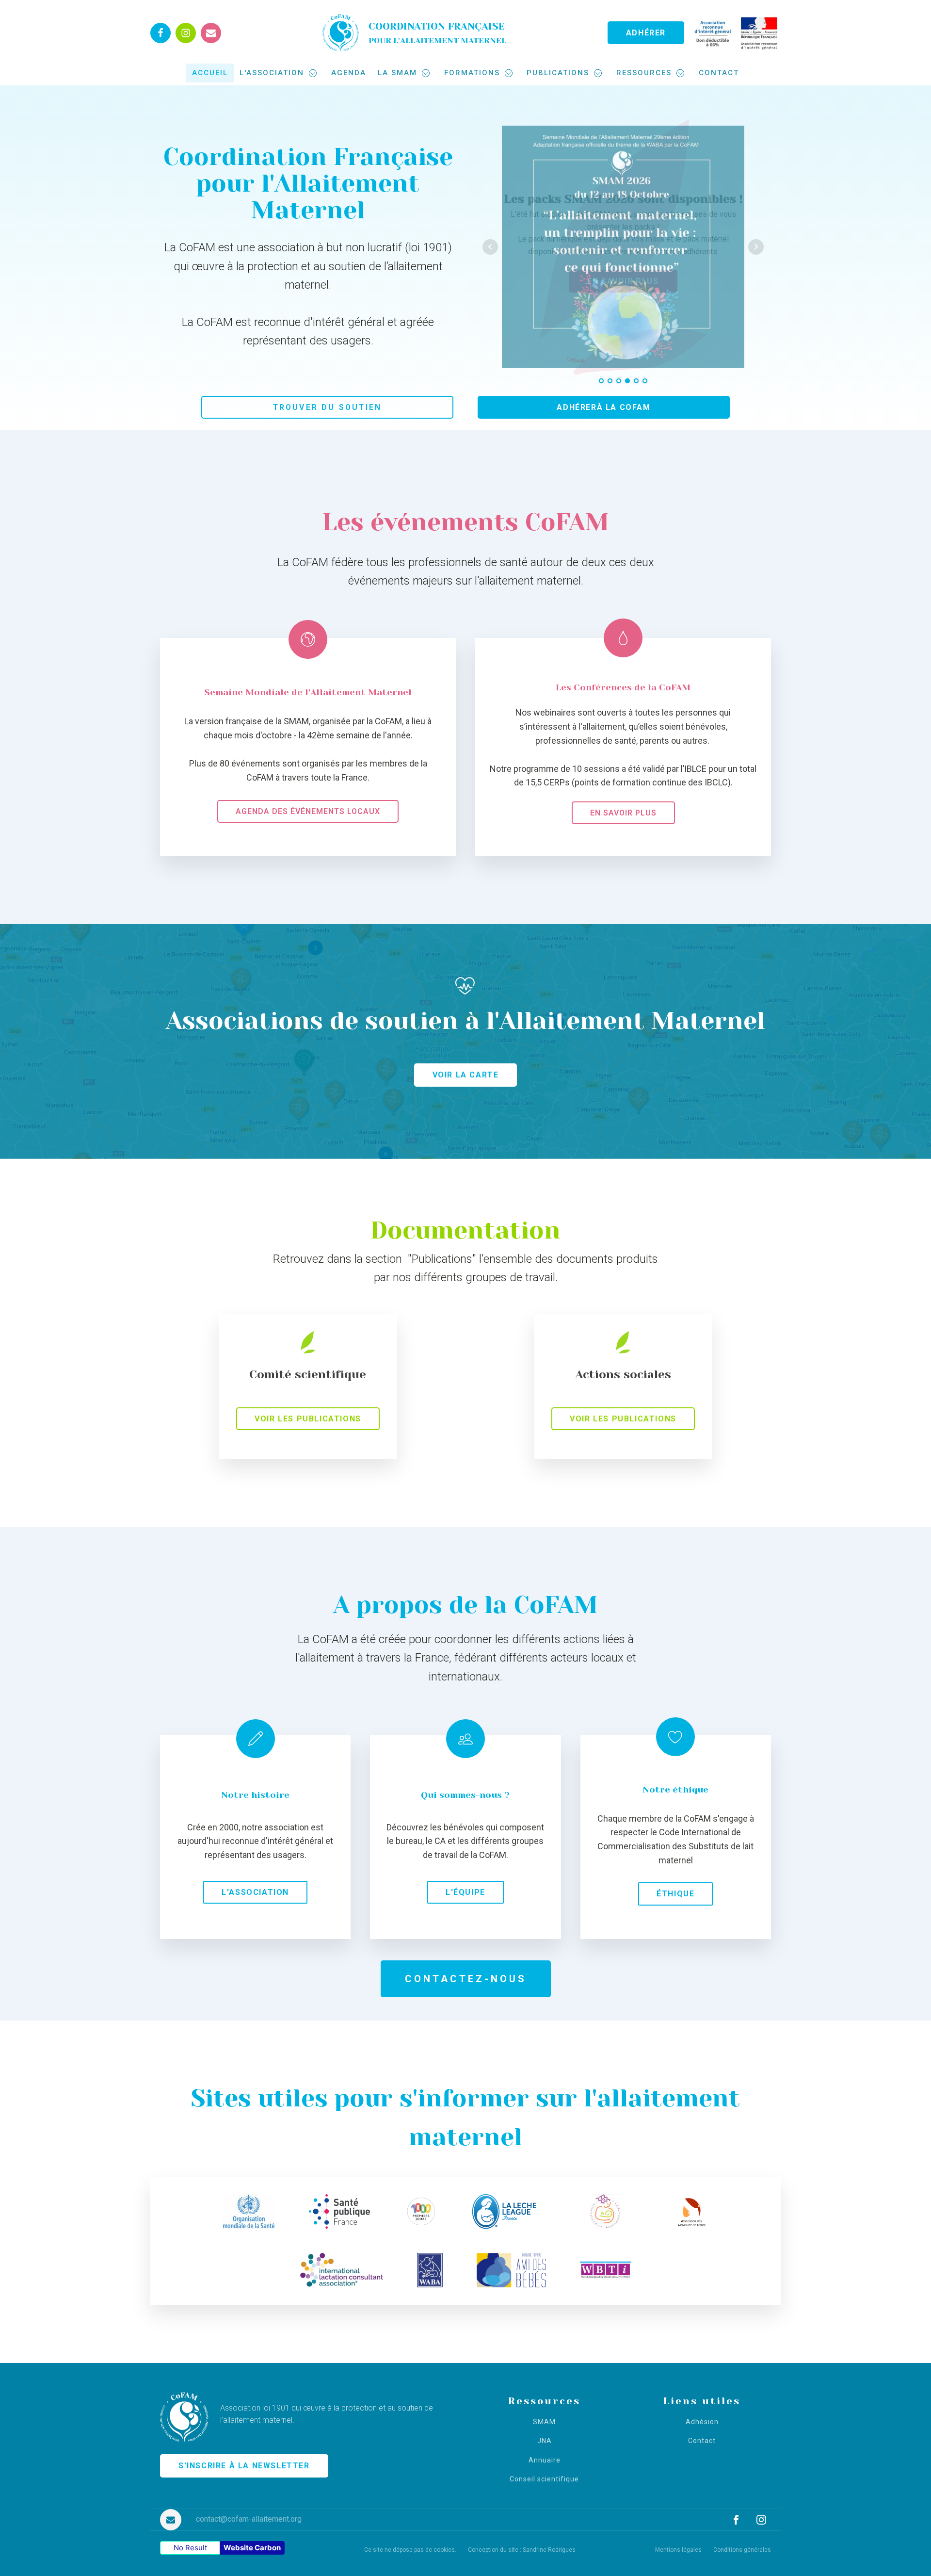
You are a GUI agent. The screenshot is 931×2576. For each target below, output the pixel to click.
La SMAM (397, 73)
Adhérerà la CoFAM (603, 407)
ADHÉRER (646, 33)
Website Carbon (252, 2548)
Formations (472, 73)
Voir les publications (308, 1419)
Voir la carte (466, 1075)
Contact (719, 73)
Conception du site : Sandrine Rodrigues (522, 2550)
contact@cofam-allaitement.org (249, 2519)
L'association (272, 73)
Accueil (210, 73)
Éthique (675, 1894)
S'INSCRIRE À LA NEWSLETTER (244, 2466)
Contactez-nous (466, 1979)
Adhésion (702, 2422)
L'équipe (465, 1892)
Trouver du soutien (328, 407)
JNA (545, 2441)
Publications (558, 73)
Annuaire (545, 2460)
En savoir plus (623, 813)
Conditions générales (742, 2550)
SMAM (544, 2422)
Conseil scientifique (544, 2479)
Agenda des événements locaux (308, 811)
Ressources (644, 73)
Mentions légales (678, 2550)
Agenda (349, 73)
